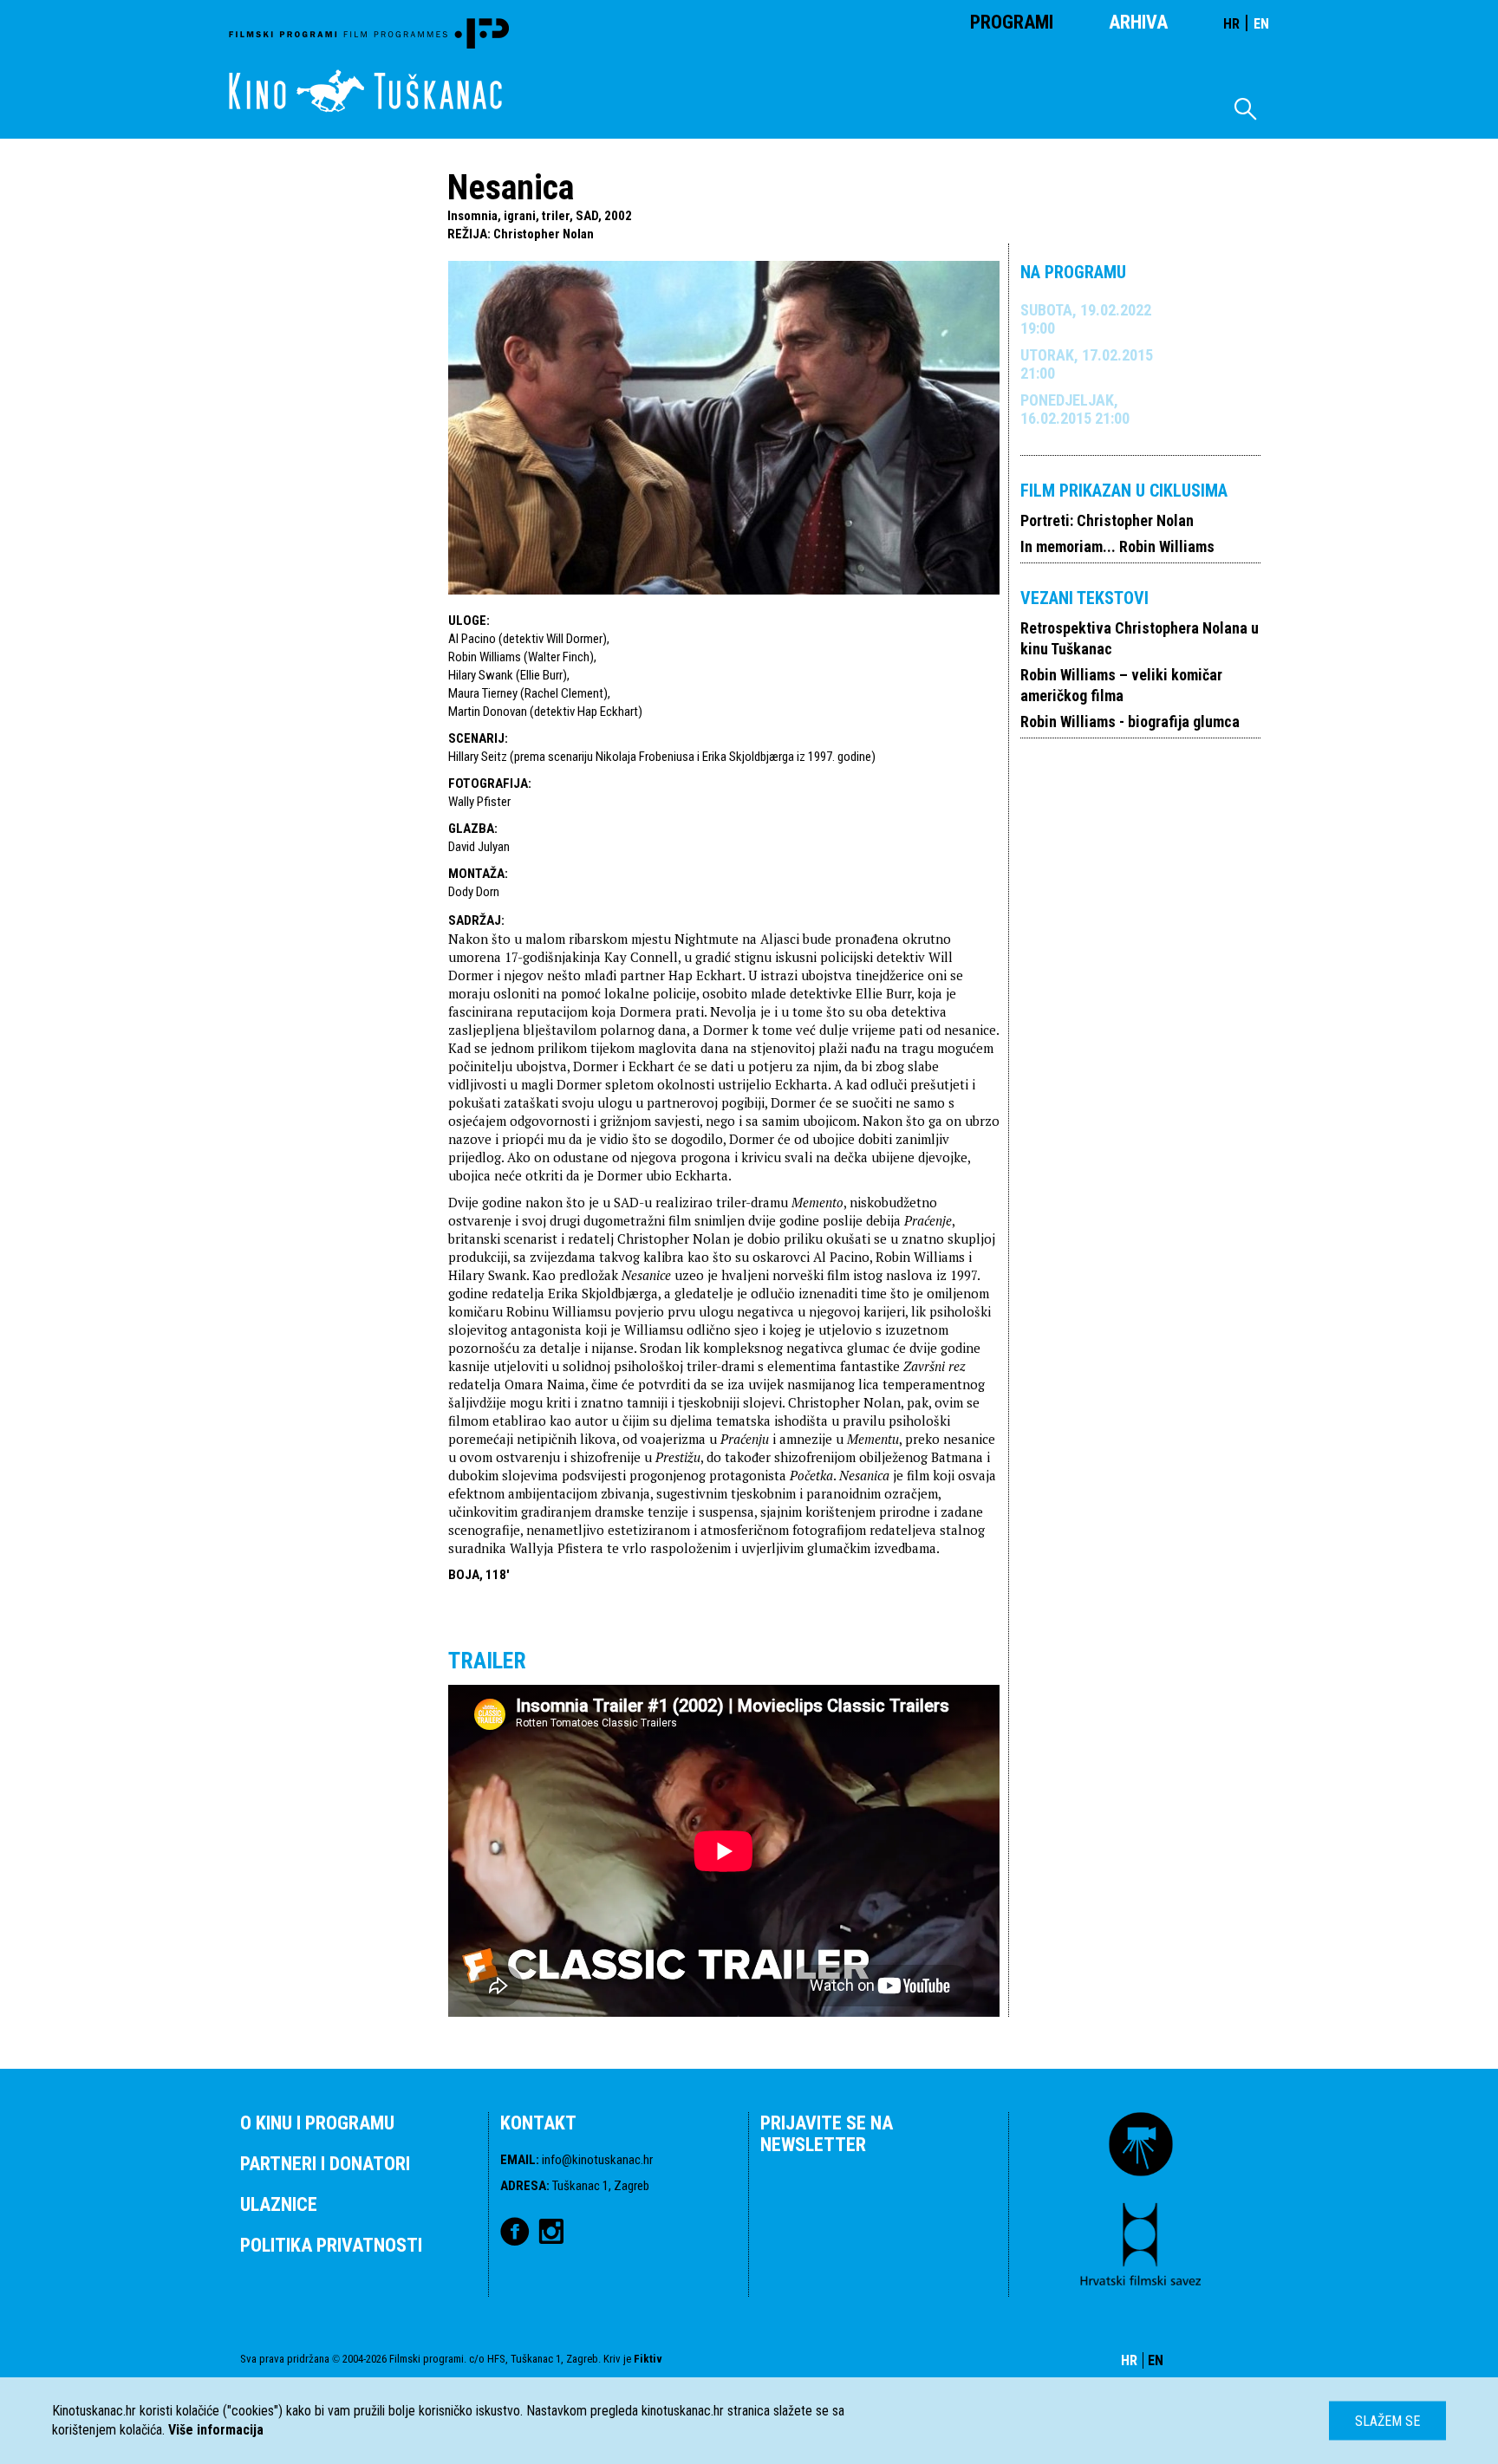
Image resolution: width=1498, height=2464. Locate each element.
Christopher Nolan (544, 234)
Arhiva (1138, 22)
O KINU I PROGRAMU (317, 2123)
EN (1261, 24)
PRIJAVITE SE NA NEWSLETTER (827, 2134)
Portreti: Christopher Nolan (1107, 520)
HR (1231, 24)
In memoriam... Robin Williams (1117, 546)
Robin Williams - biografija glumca (1130, 722)
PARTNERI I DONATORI (325, 2164)
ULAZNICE (279, 2204)
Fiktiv (648, 2359)
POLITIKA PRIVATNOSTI (331, 2245)
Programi (1012, 22)
